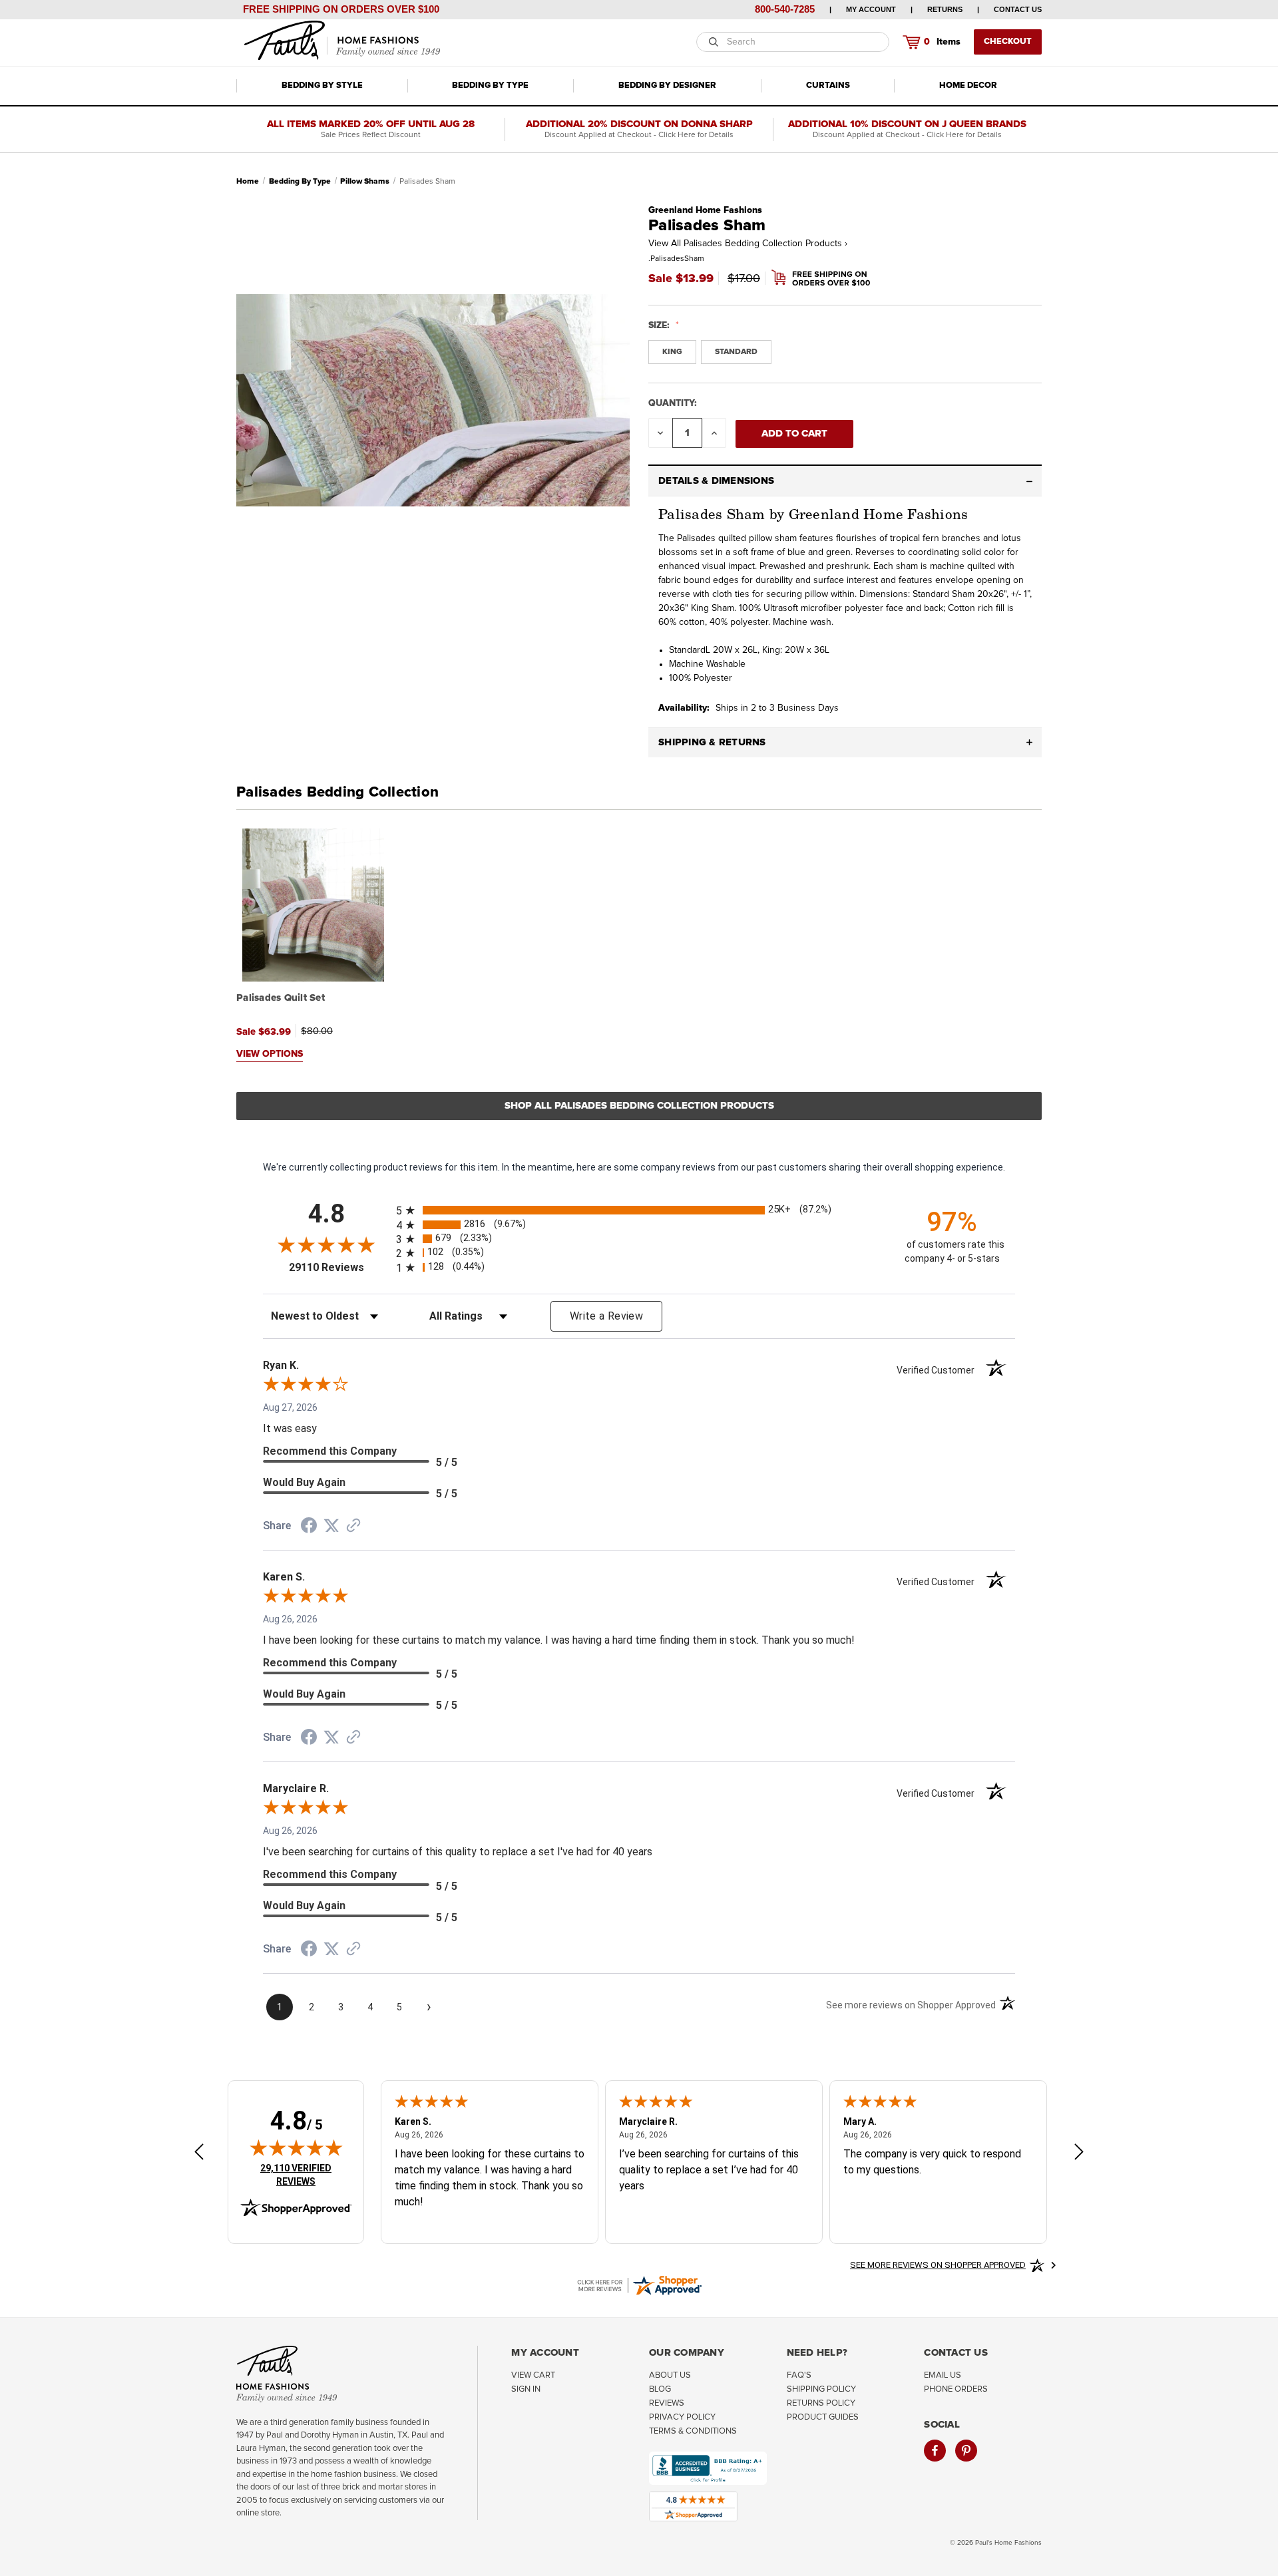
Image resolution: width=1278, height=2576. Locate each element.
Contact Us (1018, 9)
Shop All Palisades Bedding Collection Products (639, 1106)
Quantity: (673, 403)
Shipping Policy (821, 2389)
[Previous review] (199, 2154)
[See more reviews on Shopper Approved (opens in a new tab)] (353, 1527)
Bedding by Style (322, 86)
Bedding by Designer (667, 86)
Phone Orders (956, 2389)
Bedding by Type (490, 86)
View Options (270, 1054)
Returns (945, 9)
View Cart (533, 2375)
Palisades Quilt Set (281, 998)
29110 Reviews (339, 1267)
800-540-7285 (785, 9)
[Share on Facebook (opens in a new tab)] (309, 1527)
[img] (296, 2147)
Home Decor (968, 86)
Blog (660, 2389)
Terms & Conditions (693, 2431)
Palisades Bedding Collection (337, 793)
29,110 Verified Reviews (305, 2174)
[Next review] (1079, 2154)
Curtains (828, 86)
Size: (660, 325)
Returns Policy (821, 2403)
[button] (845, 481)
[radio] (639, 1210)
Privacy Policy (682, 2417)
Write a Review (606, 1316)
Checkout (1008, 42)
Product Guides (823, 2417)
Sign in (526, 2389)
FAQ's (799, 2375)
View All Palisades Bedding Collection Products (748, 244)
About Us (670, 2375)
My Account (871, 9)
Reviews (667, 2403)
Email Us (943, 2375)
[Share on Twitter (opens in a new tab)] (331, 1526)
